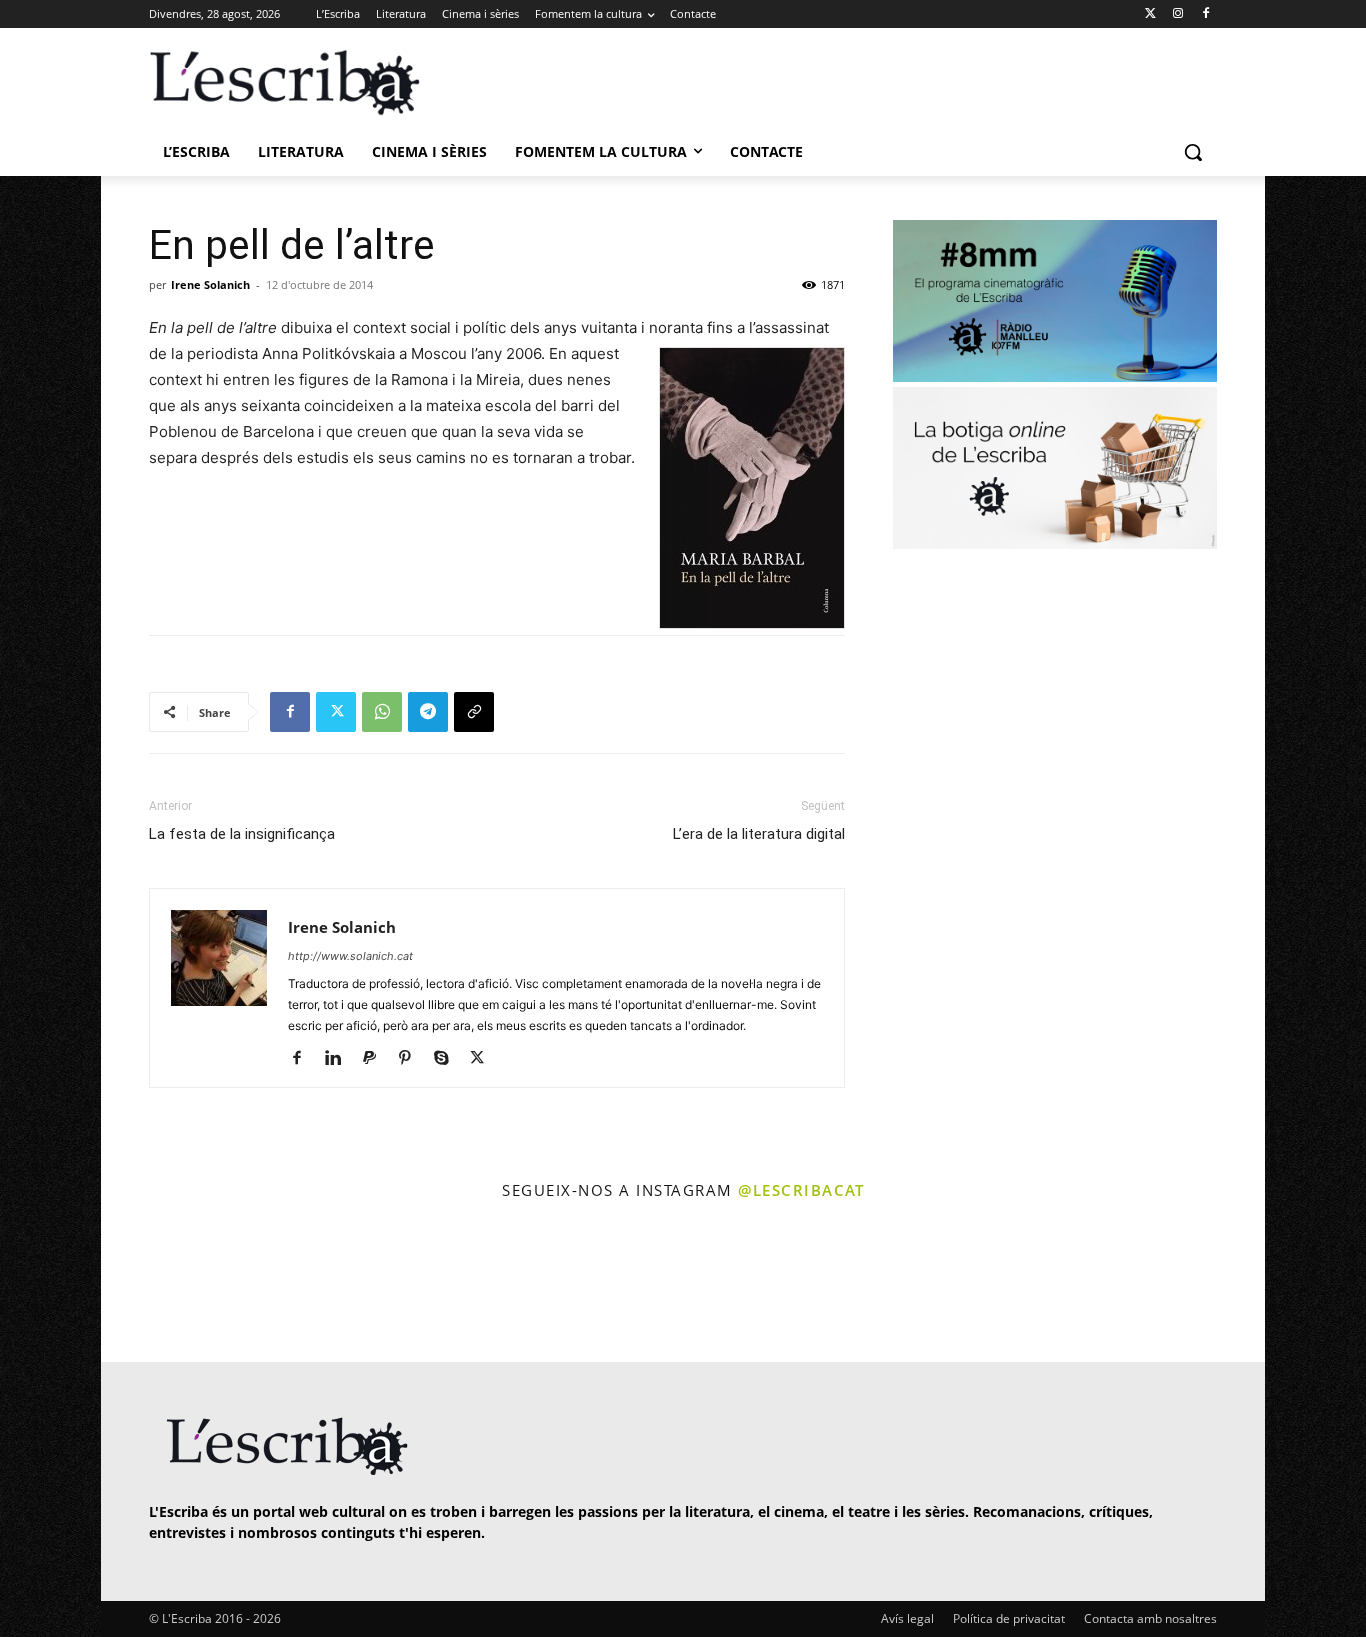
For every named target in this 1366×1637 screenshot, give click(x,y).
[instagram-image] (169, 1283)
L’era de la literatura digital (759, 834)
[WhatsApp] (382, 712)
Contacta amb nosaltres (1150, 1618)
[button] (1193, 152)
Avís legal (907, 1618)
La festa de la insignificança (242, 834)
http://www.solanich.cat (350, 956)
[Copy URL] (474, 712)
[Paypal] (376, 1059)
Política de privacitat (1009, 1618)
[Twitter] (1150, 14)
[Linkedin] (340, 1059)
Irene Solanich (210, 284)
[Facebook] (1205, 14)
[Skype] (448, 1059)
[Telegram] (428, 712)
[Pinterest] (412, 1059)
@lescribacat (801, 1190)
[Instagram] (1177, 14)
